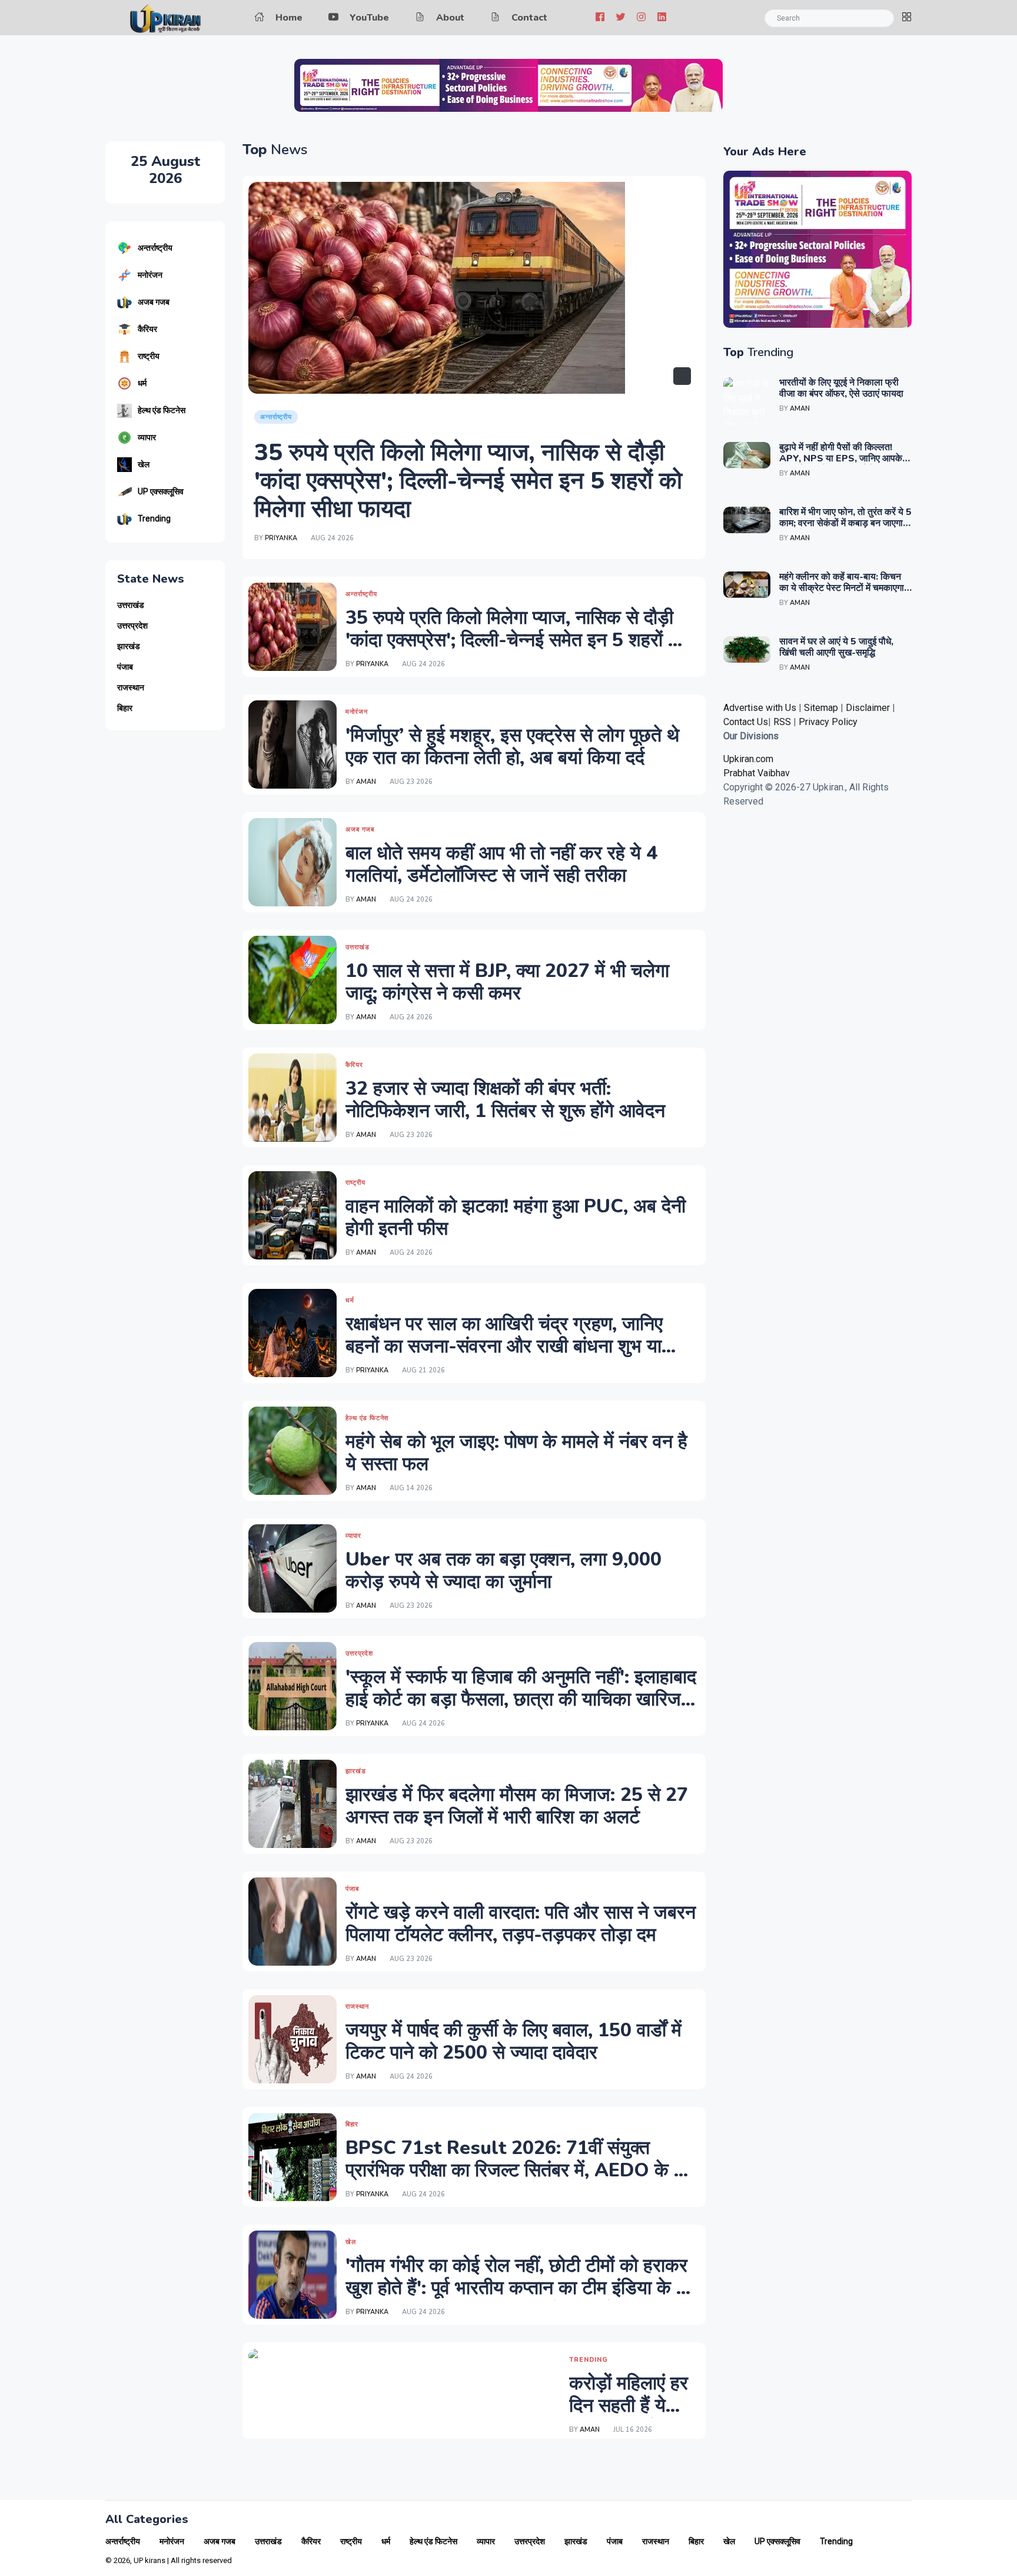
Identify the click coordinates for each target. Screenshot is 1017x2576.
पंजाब (125, 667)
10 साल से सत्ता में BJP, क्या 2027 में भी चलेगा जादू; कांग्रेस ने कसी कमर (507, 982)
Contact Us (746, 722)
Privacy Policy (828, 722)
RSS (782, 722)
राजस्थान (131, 688)
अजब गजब (154, 302)
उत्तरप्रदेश (132, 626)
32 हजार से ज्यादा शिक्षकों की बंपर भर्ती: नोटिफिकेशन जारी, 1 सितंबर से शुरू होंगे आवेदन (505, 1100)
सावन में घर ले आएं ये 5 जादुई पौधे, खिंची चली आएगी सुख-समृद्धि (836, 647)
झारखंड (129, 647)
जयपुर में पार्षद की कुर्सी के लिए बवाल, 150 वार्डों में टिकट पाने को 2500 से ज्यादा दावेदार (514, 2041)
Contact (529, 18)
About (450, 18)
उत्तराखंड (131, 605)
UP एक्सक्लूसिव (161, 491)
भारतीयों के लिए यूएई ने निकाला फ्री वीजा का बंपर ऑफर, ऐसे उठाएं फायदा (841, 388)
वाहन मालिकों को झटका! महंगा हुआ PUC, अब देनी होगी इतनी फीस (516, 1217)
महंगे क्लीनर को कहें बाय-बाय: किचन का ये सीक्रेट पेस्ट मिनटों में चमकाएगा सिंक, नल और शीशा (842, 588)
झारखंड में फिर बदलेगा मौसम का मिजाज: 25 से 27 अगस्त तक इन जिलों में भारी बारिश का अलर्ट (517, 1806)
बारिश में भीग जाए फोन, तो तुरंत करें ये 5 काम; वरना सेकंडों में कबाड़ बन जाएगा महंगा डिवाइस (845, 523)
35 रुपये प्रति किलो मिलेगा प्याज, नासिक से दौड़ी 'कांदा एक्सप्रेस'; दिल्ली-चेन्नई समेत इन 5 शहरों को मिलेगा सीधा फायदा (468, 481)
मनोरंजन (150, 275)
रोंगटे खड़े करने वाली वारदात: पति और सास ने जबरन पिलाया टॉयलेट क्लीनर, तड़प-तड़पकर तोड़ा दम (521, 1924)
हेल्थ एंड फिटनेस (162, 410)
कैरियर (147, 329)
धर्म (142, 383)
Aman (366, 782)
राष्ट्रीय (149, 356)
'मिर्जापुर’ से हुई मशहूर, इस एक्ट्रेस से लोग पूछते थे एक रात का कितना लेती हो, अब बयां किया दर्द (512, 747)
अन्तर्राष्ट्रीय (155, 248)
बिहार (125, 708)
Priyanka (281, 538)
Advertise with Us (760, 708)
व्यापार (147, 437)
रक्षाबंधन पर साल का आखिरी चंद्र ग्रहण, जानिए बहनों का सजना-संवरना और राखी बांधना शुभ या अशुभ (504, 1347)
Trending (154, 518)
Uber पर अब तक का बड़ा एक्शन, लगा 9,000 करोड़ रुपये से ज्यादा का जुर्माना (503, 1570)
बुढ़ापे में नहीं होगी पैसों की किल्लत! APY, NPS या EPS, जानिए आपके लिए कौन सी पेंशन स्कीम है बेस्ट (841, 458)
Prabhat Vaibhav (757, 773)
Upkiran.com (748, 759)
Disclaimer (869, 708)
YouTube (369, 18)
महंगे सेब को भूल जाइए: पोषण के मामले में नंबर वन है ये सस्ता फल (516, 1453)
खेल (144, 464)
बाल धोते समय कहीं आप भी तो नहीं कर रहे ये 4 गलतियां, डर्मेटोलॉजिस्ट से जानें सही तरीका (501, 864)
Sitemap (821, 708)
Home (289, 18)
